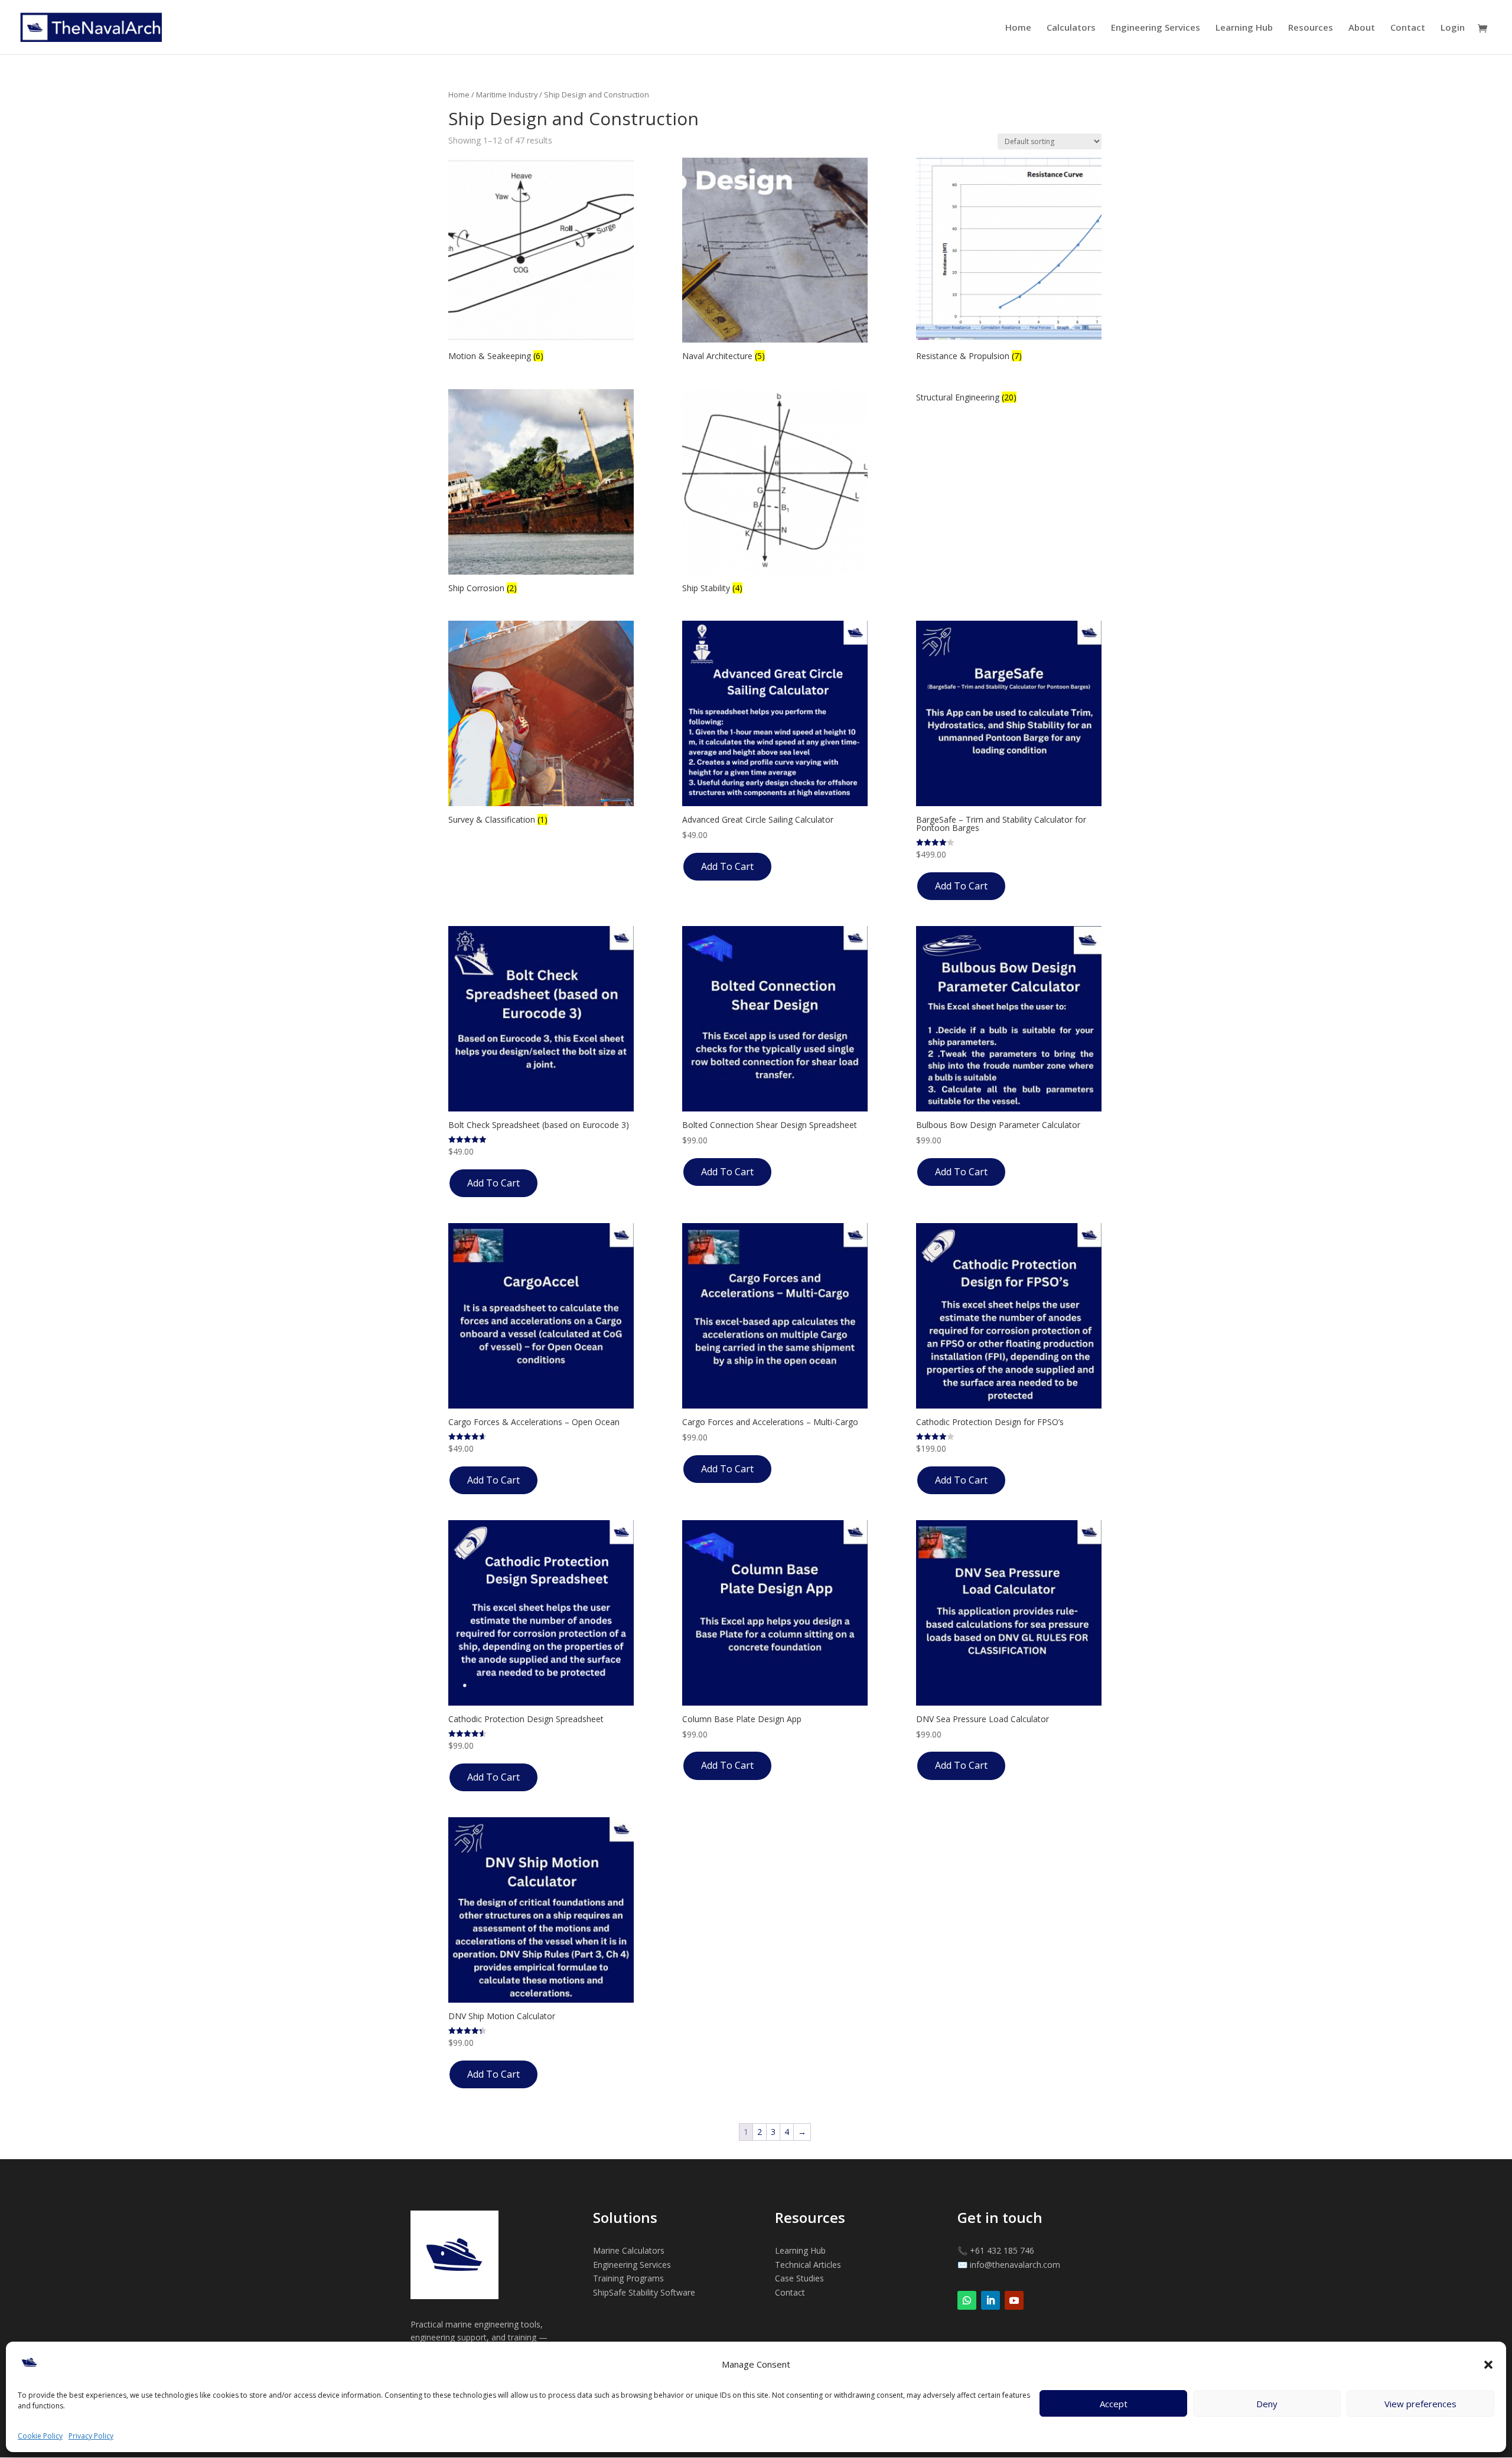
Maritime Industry (507, 94)
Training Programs (628, 2278)
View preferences (1420, 2404)
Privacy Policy (91, 2436)
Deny (1267, 2404)
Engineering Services (1156, 28)
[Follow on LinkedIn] (990, 2300)
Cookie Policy (40, 2436)
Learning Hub (1244, 28)
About (1362, 28)
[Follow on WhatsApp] (967, 2300)
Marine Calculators (629, 2250)
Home (1018, 28)
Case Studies (799, 2278)
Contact (1408, 28)
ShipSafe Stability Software (644, 2292)
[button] (1488, 2365)
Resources (1311, 28)
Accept (1114, 2404)
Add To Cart (727, 866)
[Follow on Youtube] (1014, 2300)
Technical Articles (808, 2265)
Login (1453, 28)
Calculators (1071, 28)
